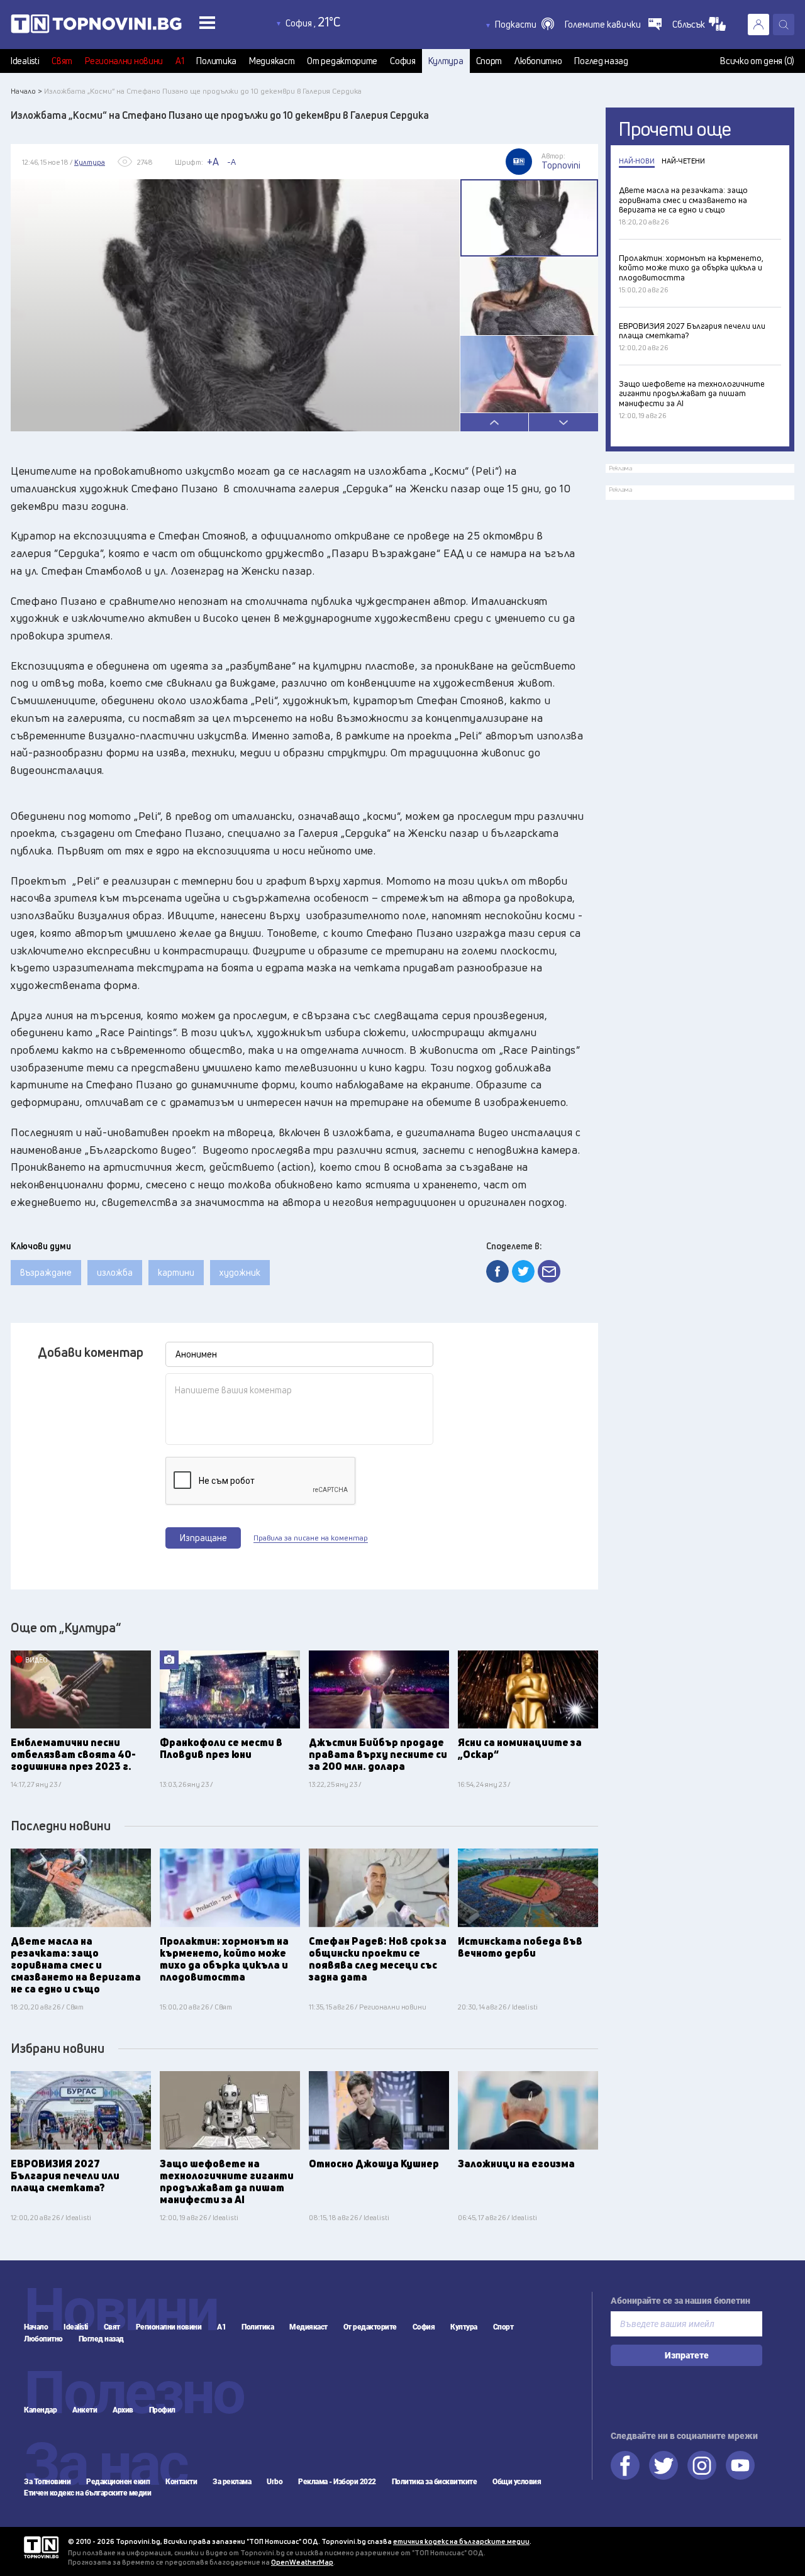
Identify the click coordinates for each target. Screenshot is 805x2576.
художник (240, 1272)
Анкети (85, 2410)
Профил (162, 2410)
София (403, 61)
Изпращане (203, 1538)
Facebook (625, 2465)
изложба (115, 1272)
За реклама (232, 2482)
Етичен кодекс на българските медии (87, 2493)
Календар (40, 2410)
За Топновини (47, 2482)
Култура (446, 61)
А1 (180, 61)
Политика (216, 61)
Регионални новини (124, 61)
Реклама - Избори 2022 (337, 2482)
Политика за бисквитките (435, 2482)
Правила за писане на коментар (311, 1538)
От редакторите (342, 61)
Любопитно (538, 61)
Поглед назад (601, 61)
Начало (36, 2327)
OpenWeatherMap (302, 2562)
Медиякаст (272, 61)
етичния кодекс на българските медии (461, 2541)
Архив (123, 2410)
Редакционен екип (118, 2482)
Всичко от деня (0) (757, 61)
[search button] (784, 25)
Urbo (275, 2482)
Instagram (702, 2465)
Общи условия (517, 2482)
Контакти (181, 2482)
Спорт (489, 61)
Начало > (26, 91)
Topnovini (41, 2547)
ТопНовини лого (125, 26)
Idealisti (25, 61)
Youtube (740, 2465)
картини (176, 1272)
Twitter (663, 2465)
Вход (758, 25)
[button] (525, 25)
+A (213, 162)
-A (231, 162)
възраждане (46, 1272)
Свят (62, 61)
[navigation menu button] (207, 22)
